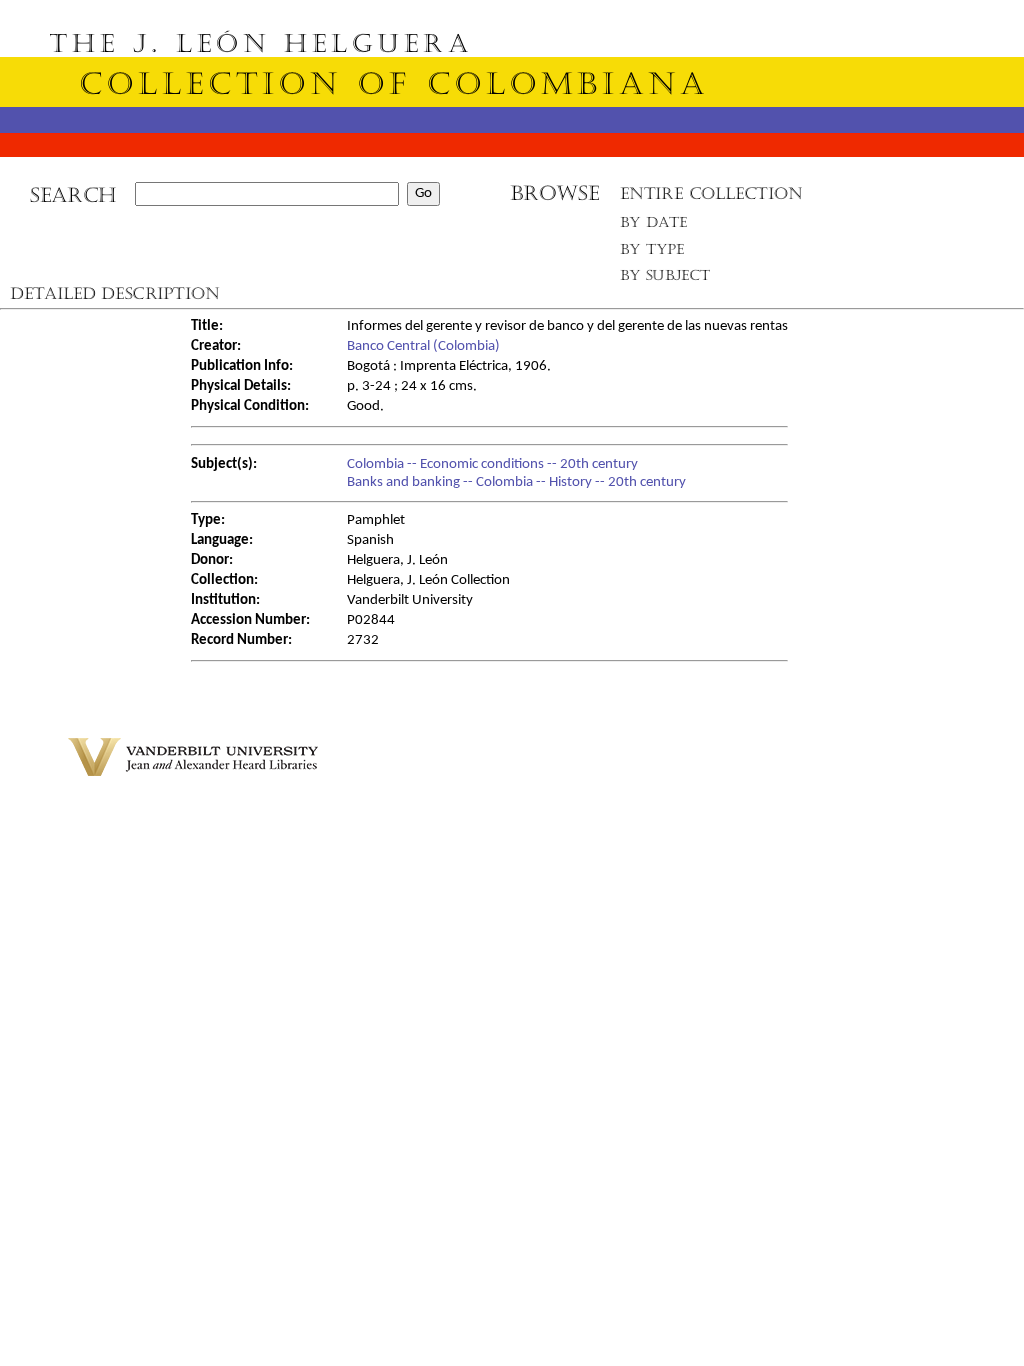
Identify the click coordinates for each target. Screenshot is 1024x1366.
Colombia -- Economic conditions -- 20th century (492, 464)
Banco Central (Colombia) (423, 346)
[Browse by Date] (659, 226)
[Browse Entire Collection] (711, 199)
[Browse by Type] (652, 252)
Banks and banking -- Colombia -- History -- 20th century (516, 482)
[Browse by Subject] (666, 279)
